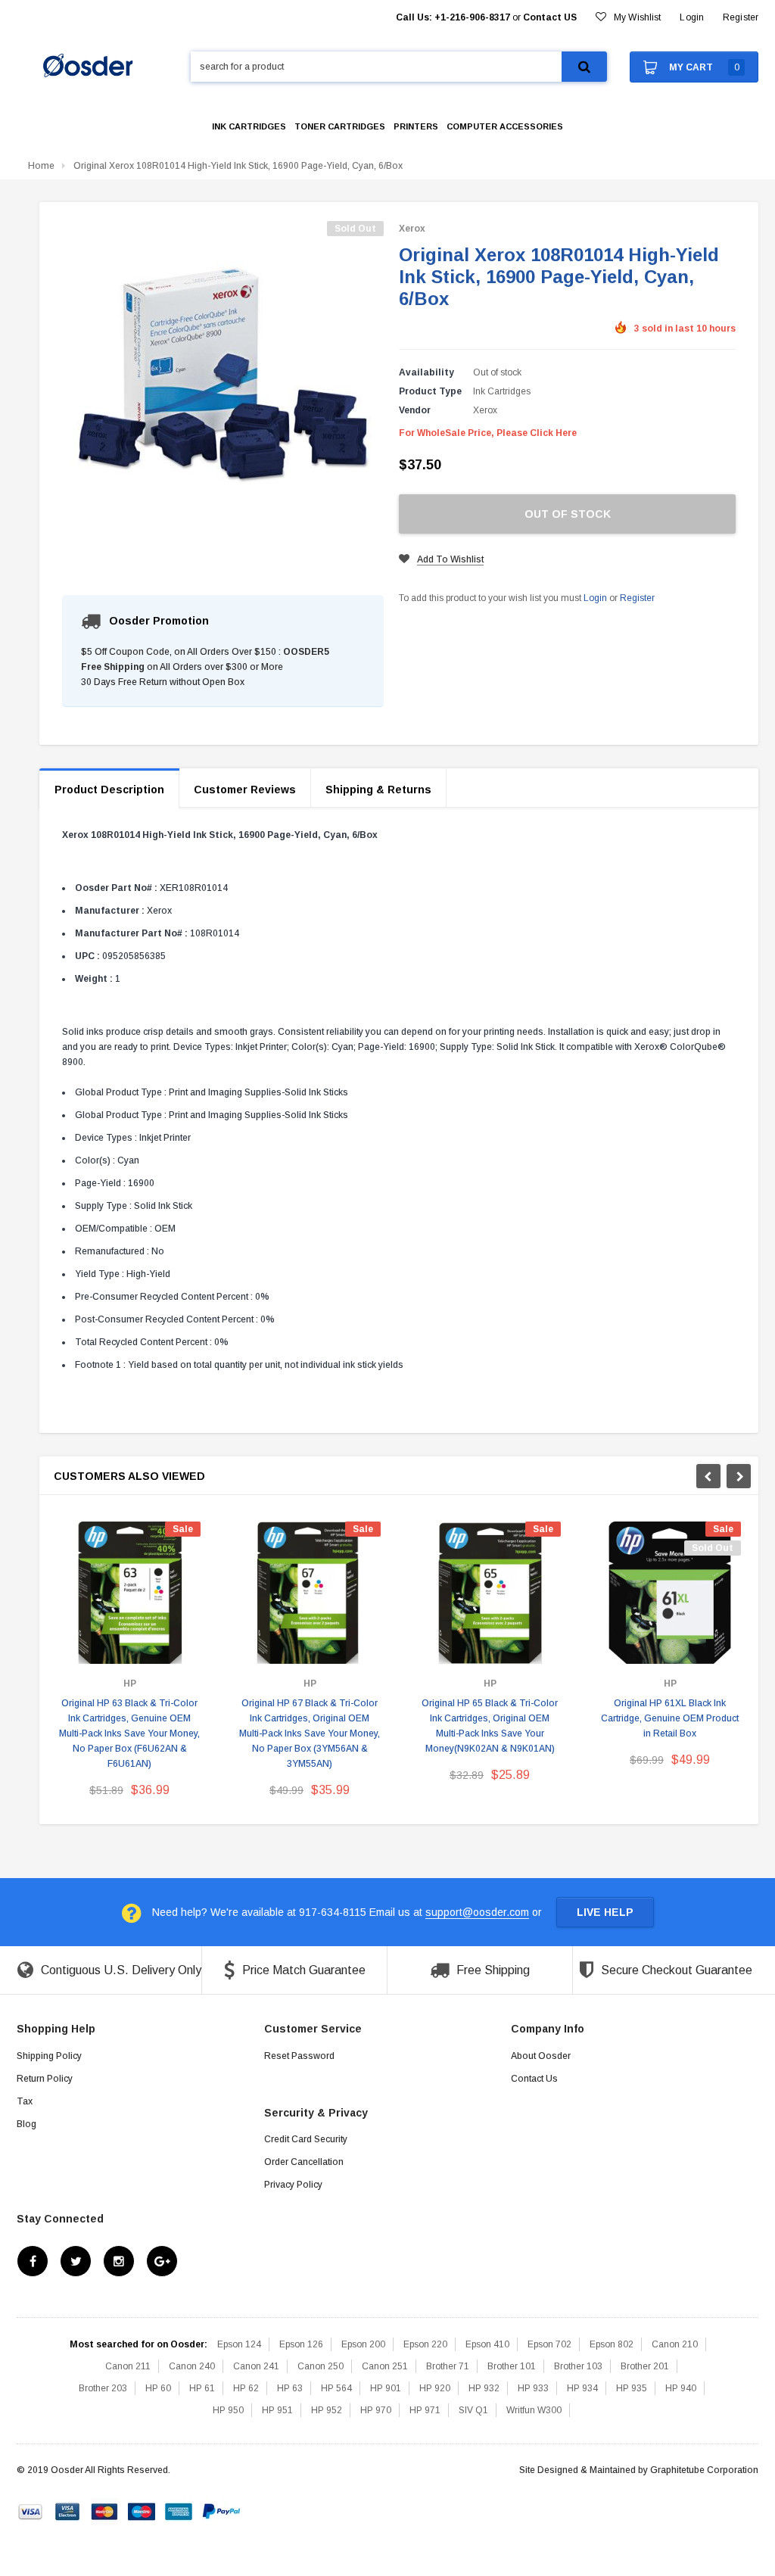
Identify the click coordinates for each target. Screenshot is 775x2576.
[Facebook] (33, 2261)
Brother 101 (512, 2366)
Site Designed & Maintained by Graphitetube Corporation (639, 2470)
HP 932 (484, 2388)
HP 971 (425, 2410)
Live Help (605, 1912)
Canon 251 (385, 2366)
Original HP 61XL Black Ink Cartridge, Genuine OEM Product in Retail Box (670, 1718)
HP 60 (158, 2388)
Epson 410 (487, 2344)
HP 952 (327, 2410)
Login (595, 598)
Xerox (412, 229)
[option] (129, 1665)
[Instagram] (119, 2261)
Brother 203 (103, 2388)
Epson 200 (363, 2344)
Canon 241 (256, 2366)
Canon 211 (128, 2366)
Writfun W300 (534, 2410)
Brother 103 (578, 2366)
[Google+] (162, 2261)
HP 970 (376, 2410)
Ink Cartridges (502, 391)
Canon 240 (192, 2366)
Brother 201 (645, 2366)
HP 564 (336, 2388)
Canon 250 (321, 2366)
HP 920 (435, 2388)
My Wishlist (637, 17)
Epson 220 (425, 2344)
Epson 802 (612, 2344)
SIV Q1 (473, 2410)
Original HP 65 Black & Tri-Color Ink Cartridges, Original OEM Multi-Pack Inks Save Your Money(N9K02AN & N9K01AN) (490, 1726)
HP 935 (632, 2388)
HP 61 (202, 2388)
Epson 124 (239, 2344)
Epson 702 (549, 2344)
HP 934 (582, 2388)
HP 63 (290, 2388)
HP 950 (228, 2410)
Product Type (430, 391)
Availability (426, 372)
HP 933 (533, 2388)
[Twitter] (76, 2261)
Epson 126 (301, 2344)
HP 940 (681, 2388)
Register (741, 17)
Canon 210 (675, 2344)
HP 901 (386, 2388)
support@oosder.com (477, 1912)
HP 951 (277, 2410)
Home (41, 166)
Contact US (550, 17)
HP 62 (246, 2388)
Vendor (415, 410)
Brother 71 (448, 2366)
